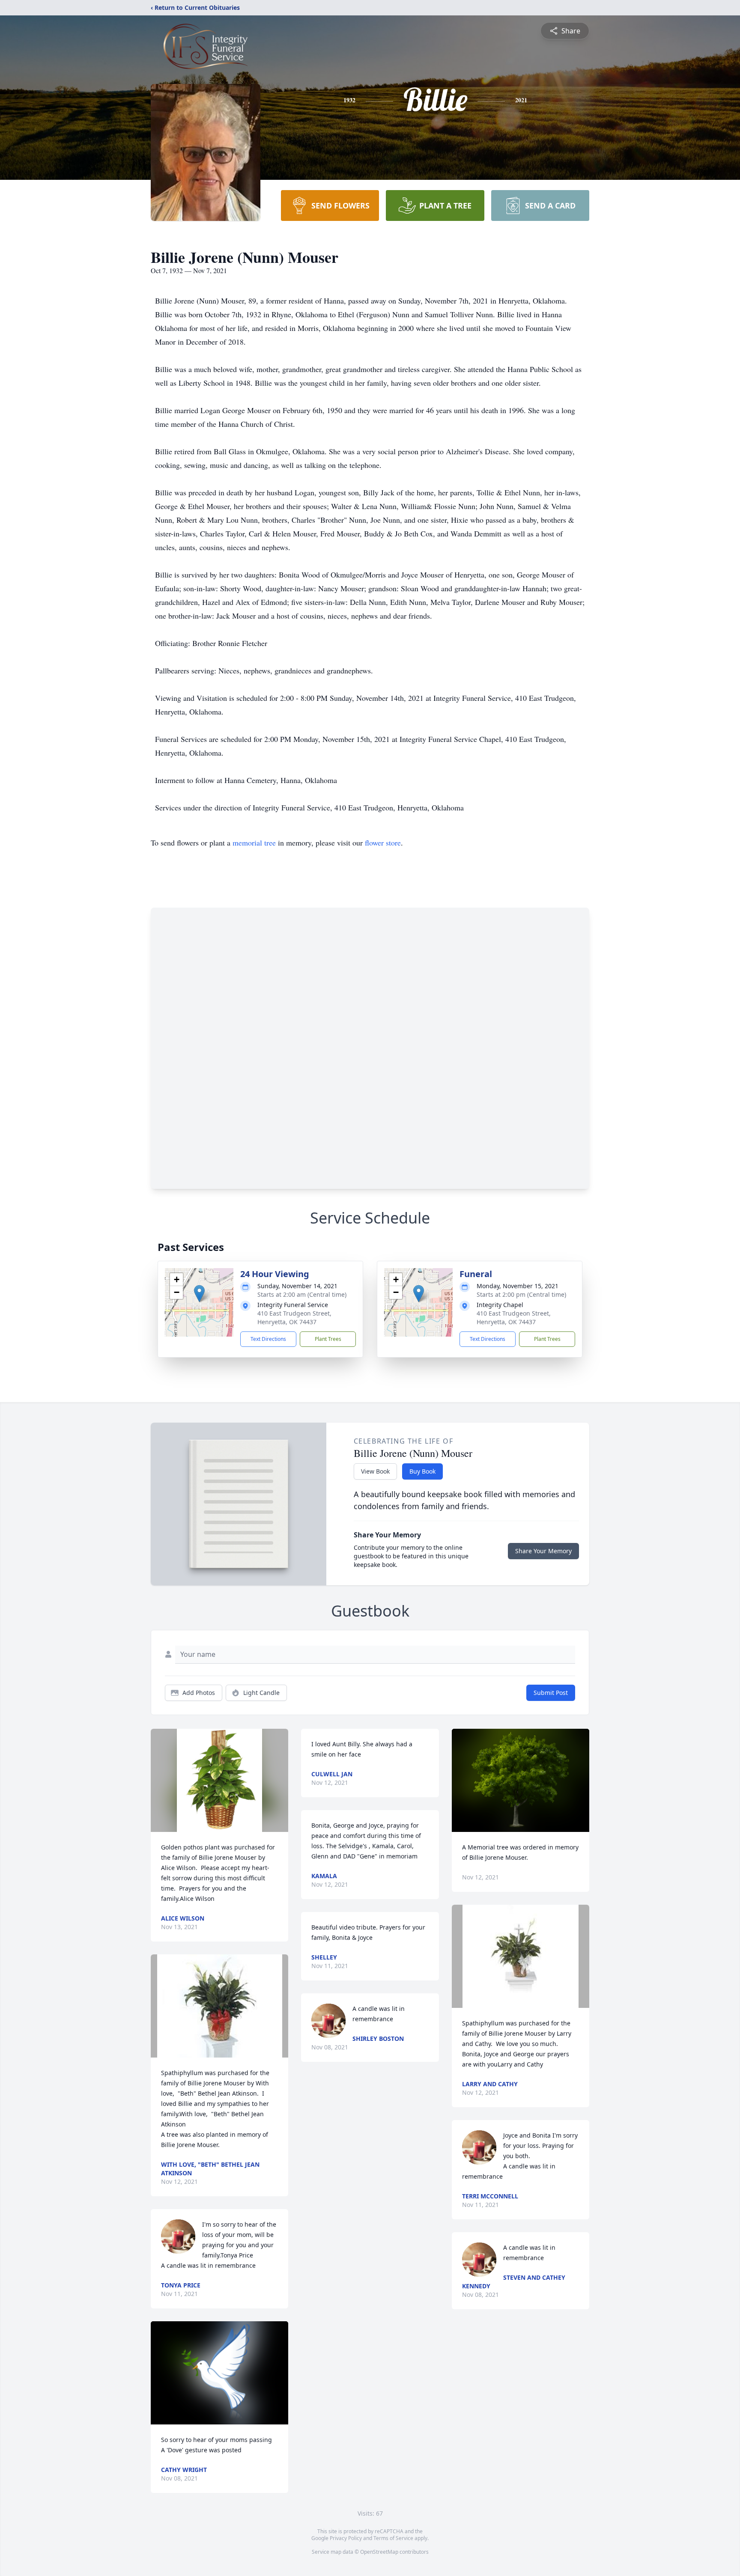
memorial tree (254, 843)
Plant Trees (328, 1339)
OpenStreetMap (379, 2552)
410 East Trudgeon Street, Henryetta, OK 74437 (294, 1318)
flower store (383, 843)
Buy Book (422, 1471)
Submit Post (551, 1693)
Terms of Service (393, 2538)
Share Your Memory (543, 1551)
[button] (199, 1294)
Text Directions (268, 1339)
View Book (375, 1471)
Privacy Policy (346, 2538)
